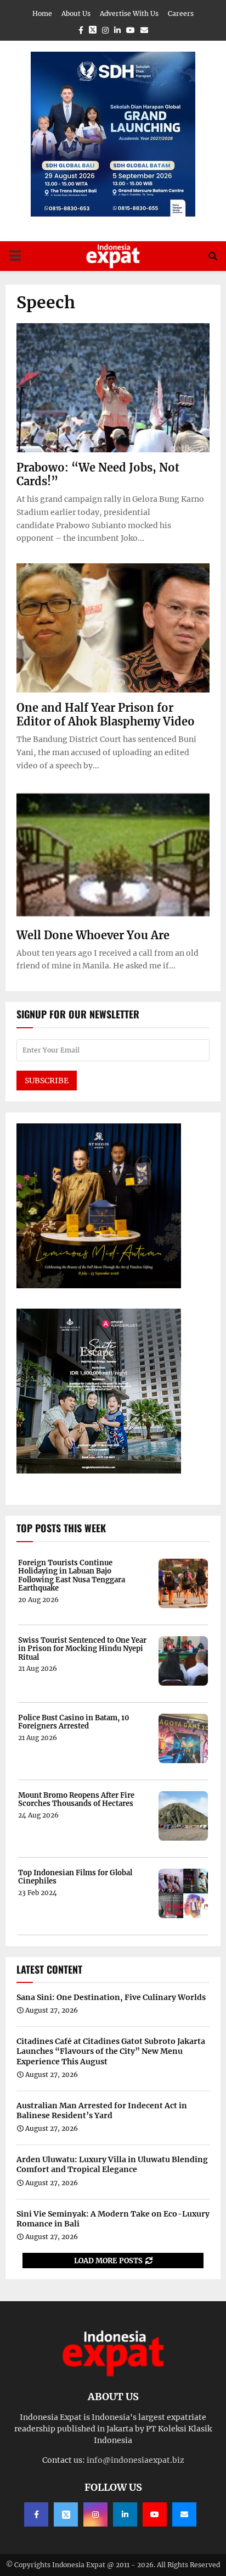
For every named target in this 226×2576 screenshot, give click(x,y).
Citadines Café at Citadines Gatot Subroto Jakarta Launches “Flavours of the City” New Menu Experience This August (111, 2051)
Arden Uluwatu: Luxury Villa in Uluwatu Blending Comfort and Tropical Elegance (112, 2164)
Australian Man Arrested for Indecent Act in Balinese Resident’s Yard (102, 2110)
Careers (181, 13)
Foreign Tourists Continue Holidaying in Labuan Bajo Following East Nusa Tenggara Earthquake (72, 1576)
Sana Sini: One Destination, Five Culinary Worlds (111, 1997)
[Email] (184, 2514)
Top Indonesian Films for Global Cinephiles (75, 1877)
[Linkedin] (125, 2514)
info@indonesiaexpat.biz (135, 2460)
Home (42, 13)
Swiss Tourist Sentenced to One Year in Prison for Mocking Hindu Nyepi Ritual (82, 1649)
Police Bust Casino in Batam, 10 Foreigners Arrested (74, 1722)
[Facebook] (36, 2514)
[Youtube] (155, 2514)
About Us (76, 13)
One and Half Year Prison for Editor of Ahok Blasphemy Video (106, 714)
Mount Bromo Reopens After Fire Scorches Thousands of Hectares (76, 1800)
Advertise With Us (129, 13)
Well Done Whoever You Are (93, 935)
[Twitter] (66, 2514)
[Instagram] (95, 2514)
